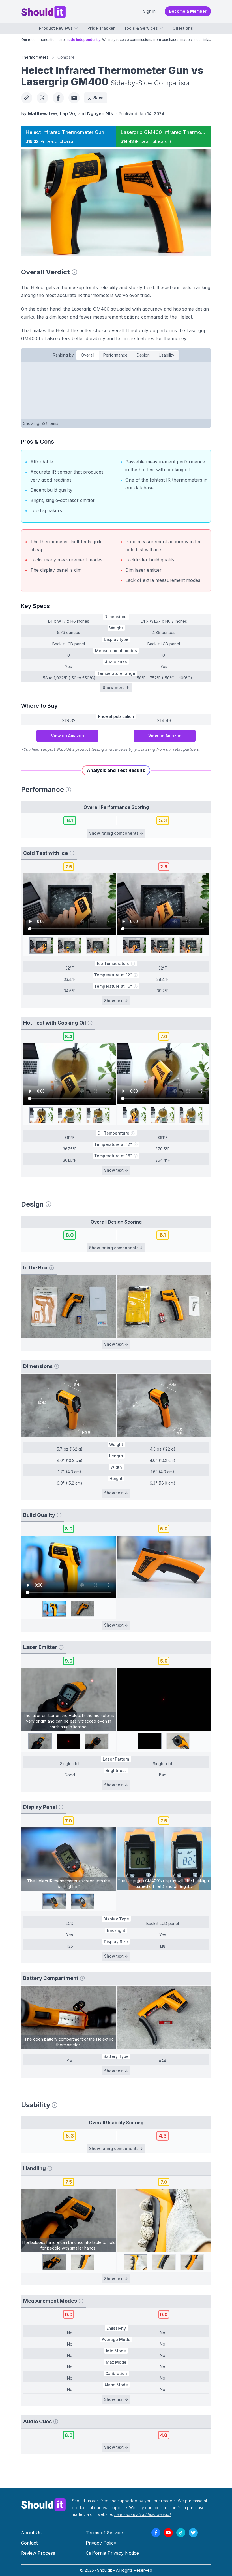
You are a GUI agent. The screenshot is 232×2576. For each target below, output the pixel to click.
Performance (115, 355)
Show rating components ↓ (116, 833)
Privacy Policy (101, 2543)
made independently (83, 40)
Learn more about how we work (143, 2514)
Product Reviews (56, 28)
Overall (88, 355)
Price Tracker (101, 28)
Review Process (38, 2553)
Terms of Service (104, 2533)
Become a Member (188, 11)
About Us (31, 2533)
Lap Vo (67, 113)
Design (143, 355)
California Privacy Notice (112, 2553)
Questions (183, 28)
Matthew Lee (42, 113)
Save (98, 98)
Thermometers (35, 57)
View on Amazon (67, 736)
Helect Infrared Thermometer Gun (65, 132)
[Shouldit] (44, 2504)
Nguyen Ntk (100, 113)
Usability (167, 355)
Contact (29, 2543)
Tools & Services (141, 28)
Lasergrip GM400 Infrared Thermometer (167, 132)
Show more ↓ (116, 687)
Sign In (149, 11)
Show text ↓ (116, 1001)
